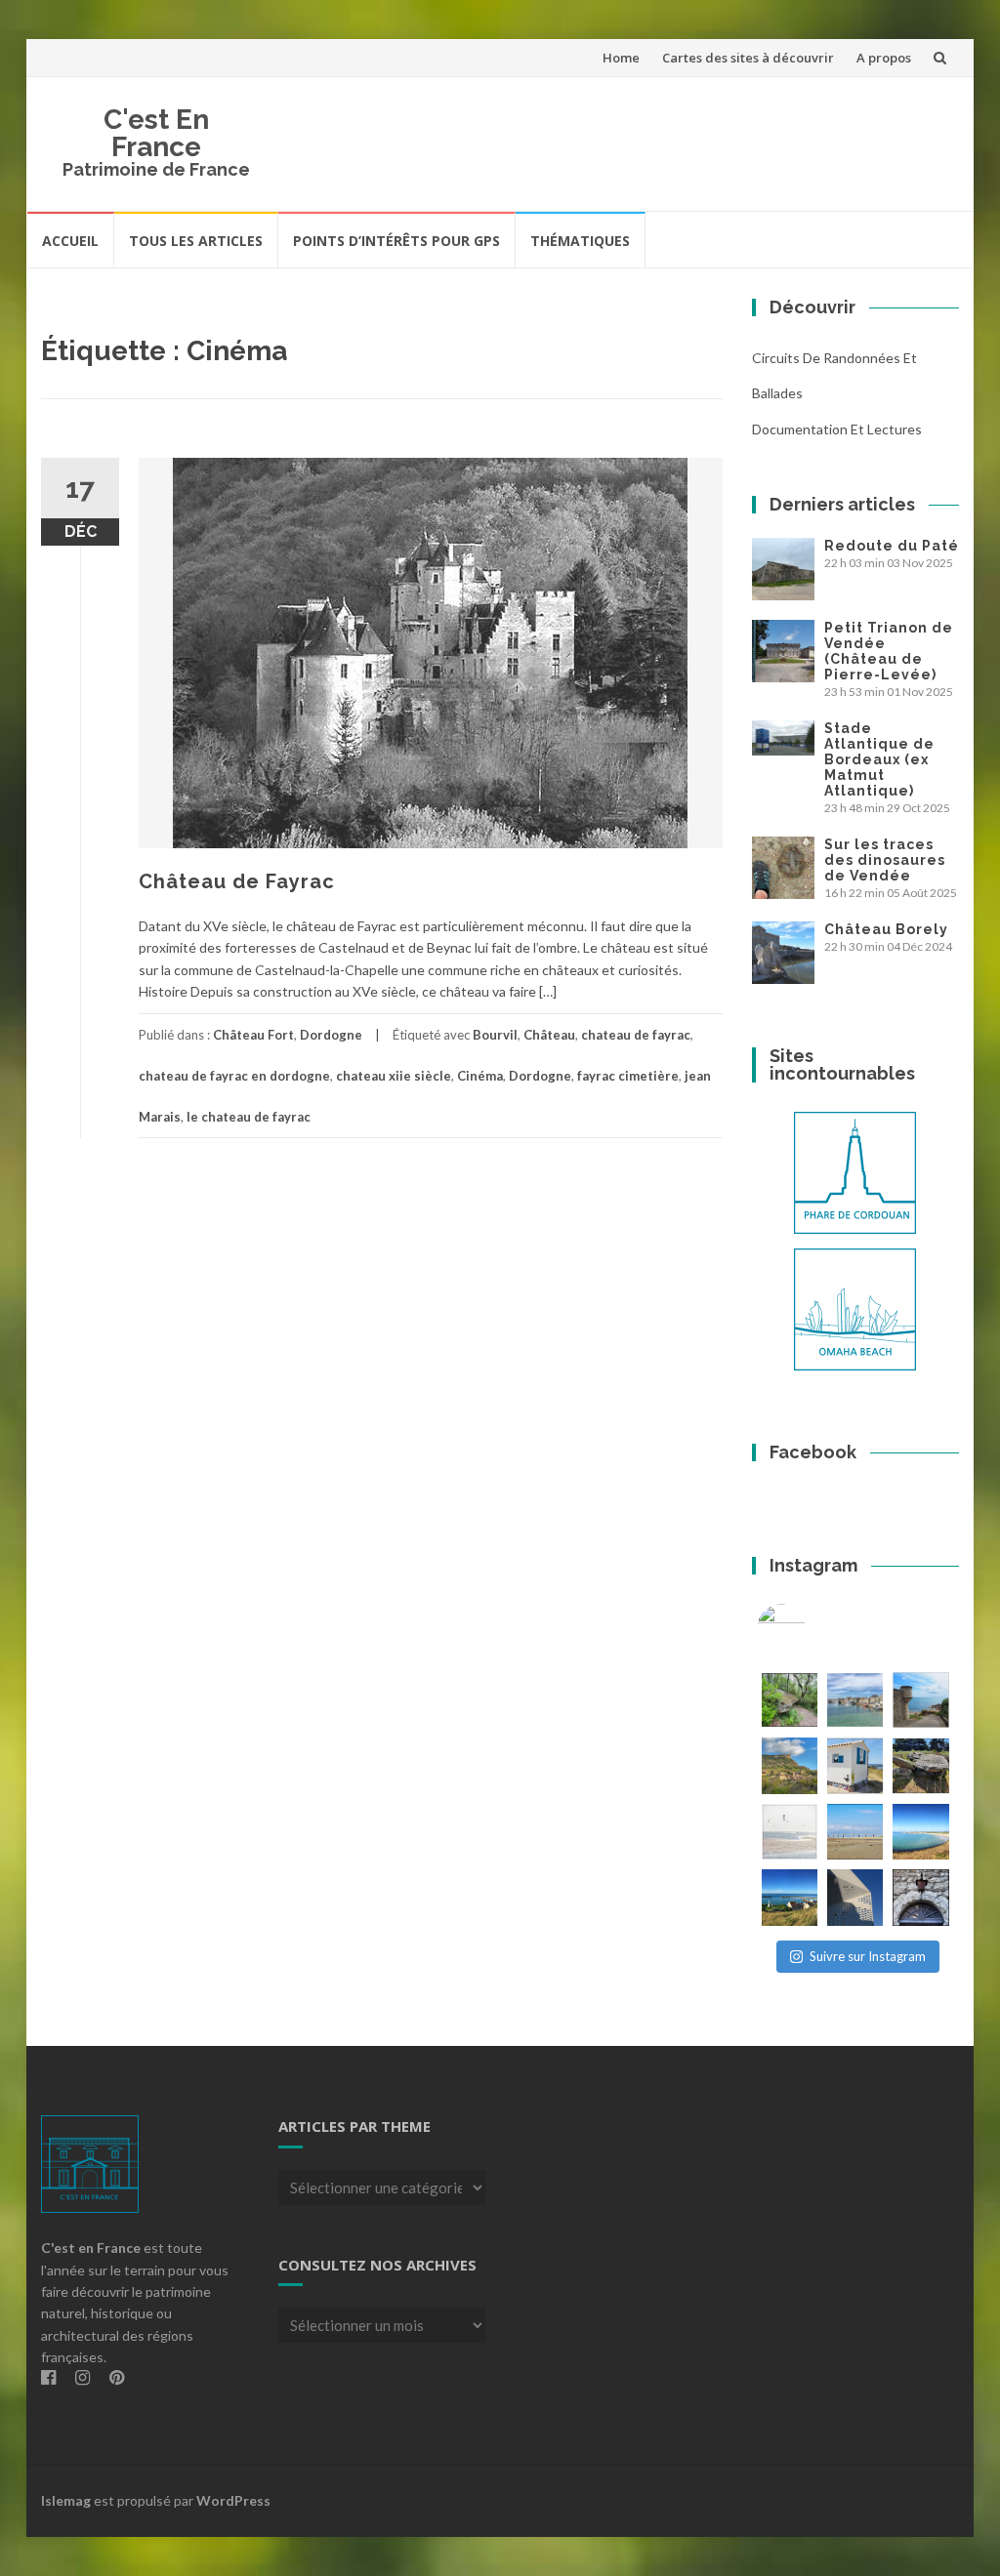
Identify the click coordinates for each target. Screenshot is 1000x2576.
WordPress (233, 2500)
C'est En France (156, 133)
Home (621, 58)
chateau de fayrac (636, 1035)
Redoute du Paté (892, 546)
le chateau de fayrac (249, 1117)
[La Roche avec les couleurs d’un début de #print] (790, 1765)
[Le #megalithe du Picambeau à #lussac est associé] (790, 1700)
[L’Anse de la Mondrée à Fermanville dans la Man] (920, 1832)
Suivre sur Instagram (868, 1956)
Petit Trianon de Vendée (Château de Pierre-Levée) (889, 651)
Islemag (66, 2500)
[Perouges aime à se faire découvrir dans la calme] (920, 1897)
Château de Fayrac (237, 881)
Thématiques (580, 241)
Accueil (70, 241)
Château (549, 1035)
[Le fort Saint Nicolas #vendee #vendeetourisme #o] (920, 1700)
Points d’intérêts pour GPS (396, 241)
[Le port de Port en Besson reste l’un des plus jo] (790, 1897)
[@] (811, 1628)
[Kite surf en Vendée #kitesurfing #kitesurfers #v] (790, 1832)
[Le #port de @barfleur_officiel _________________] (855, 1700)
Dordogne (331, 1035)
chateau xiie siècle (394, 1076)
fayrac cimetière (628, 1076)
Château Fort (253, 1035)
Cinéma (480, 1076)
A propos (884, 58)
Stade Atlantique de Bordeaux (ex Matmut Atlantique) (879, 759)
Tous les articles (196, 241)
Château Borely (886, 929)
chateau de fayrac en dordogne (234, 1076)
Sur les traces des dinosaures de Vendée (885, 860)
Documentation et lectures (837, 429)
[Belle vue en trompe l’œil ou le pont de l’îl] (855, 1832)
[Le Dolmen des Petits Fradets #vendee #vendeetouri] (920, 1765)
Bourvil (495, 1035)
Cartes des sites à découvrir (748, 58)
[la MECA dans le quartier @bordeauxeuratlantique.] (855, 1897)
